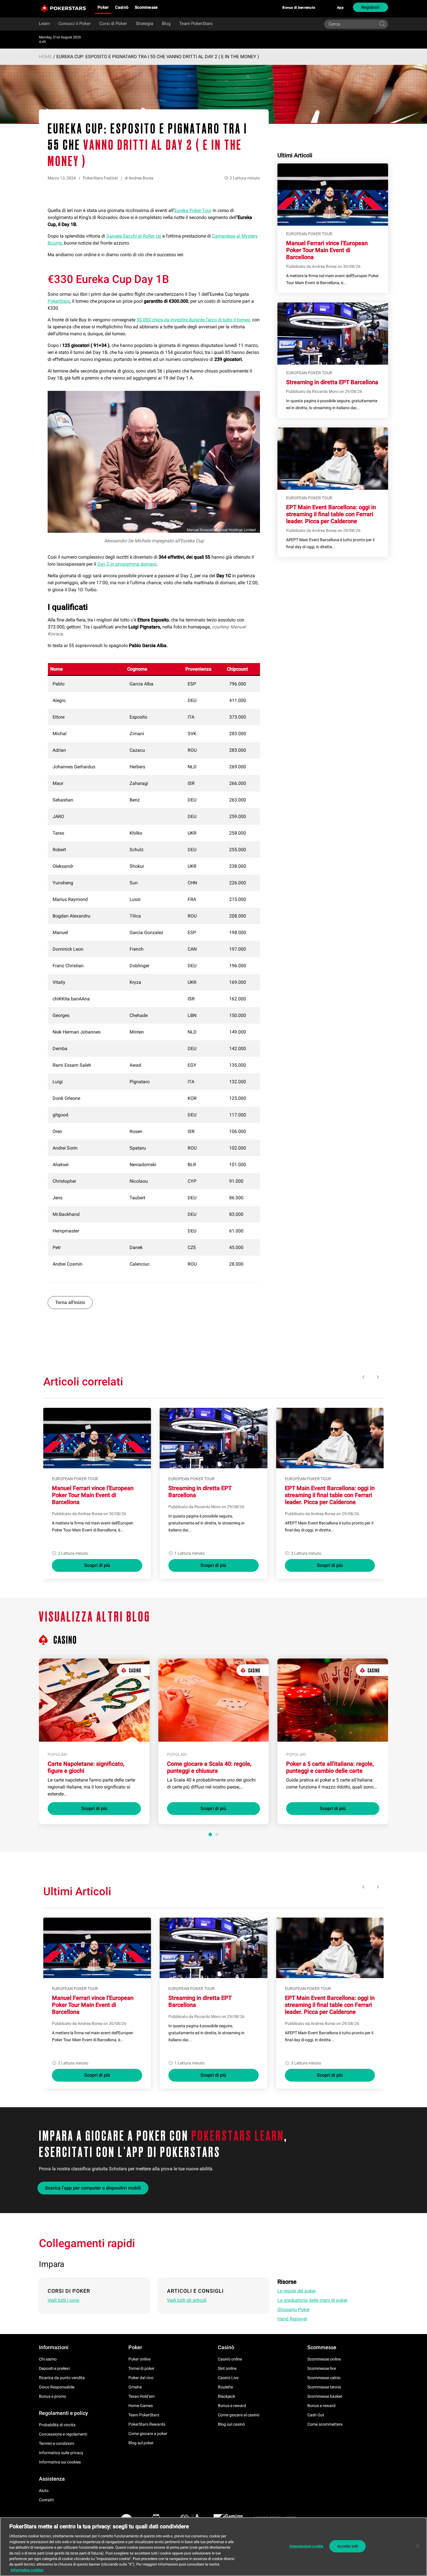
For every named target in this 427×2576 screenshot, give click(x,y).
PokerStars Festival (100, 178)
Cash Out (316, 2415)
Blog (166, 24)
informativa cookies (27, 2570)
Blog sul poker (141, 2443)
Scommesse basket (325, 2396)
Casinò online (230, 2359)
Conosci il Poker (75, 24)
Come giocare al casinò (239, 2415)
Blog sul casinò (231, 2424)
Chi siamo (48, 2359)
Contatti (46, 2500)
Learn (44, 24)
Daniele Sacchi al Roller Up (134, 236)
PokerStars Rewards (147, 2424)
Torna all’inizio (70, 1302)
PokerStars (59, 301)
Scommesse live (322, 2368)
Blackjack (226, 2396)
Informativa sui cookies (60, 2462)
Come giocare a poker (148, 2434)
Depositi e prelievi (54, 2368)
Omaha (135, 2387)
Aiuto (44, 2491)
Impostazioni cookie (306, 2546)
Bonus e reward (232, 2406)
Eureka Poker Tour (193, 210)
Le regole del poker (297, 2291)
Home (45, 57)
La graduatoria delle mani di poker (312, 2300)
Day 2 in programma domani (127, 564)
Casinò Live (228, 2378)
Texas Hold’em (141, 2396)
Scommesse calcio (324, 2378)
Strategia (144, 24)
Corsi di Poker (113, 24)
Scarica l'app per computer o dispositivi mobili (93, 2188)
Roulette (225, 2387)
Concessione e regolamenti (63, 2434)
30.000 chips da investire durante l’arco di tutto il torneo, (194, 320)
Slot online (227, 2368)
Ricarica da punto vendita (62, 2378)
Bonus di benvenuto (299, 8)
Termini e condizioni (56, 2443)
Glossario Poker (294, 2309)
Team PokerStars (196, 24)
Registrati (371, 7)
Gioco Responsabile (57, 2387)
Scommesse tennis (324, 2387)
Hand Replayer (292, 2319)
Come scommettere (325, 2424)
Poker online (139, 2359)
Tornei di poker (141, 2368)
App (340, 8)
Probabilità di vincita (57, 2425)
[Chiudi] (418, 2546)
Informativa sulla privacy (61, 2453)
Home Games (141, 2406)
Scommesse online (324, 2359)
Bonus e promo (53, 2396)
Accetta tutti (348, 2546)
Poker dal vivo (141, 2378)
